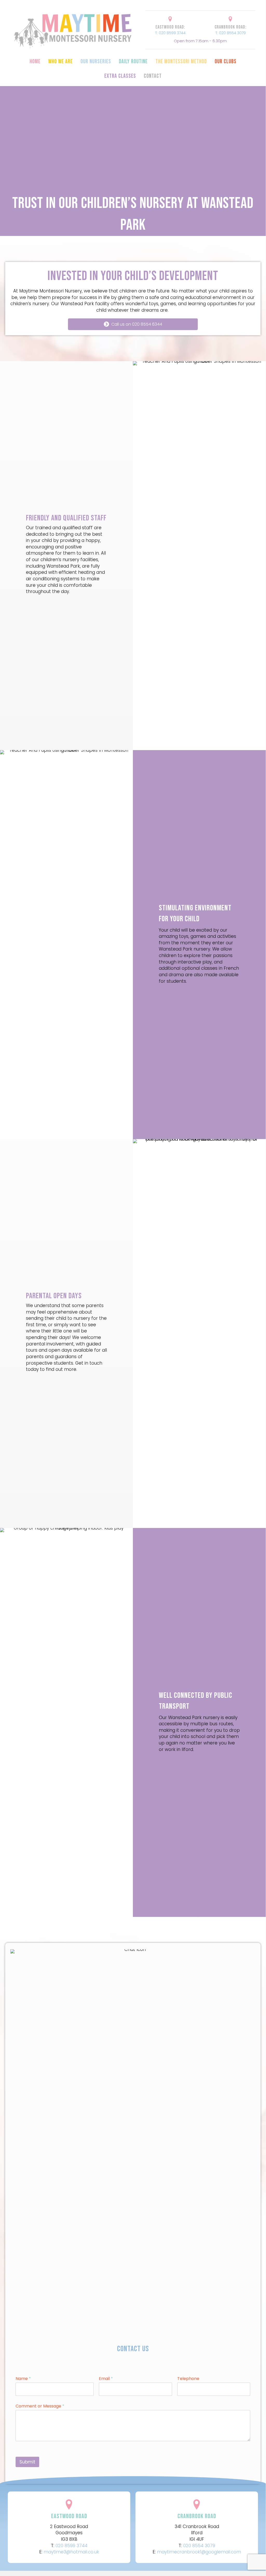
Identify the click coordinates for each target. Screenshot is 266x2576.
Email (106, 2379)
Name (23, 2379)
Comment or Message (40, 2406)
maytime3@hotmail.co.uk (71, 2552)
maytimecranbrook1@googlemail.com (199, 2552)
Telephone (188, 2379)
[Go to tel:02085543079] (230, 27)
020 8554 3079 (199, 2546)
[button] (133, 324)
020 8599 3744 (71, 2546)
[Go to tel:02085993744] (170, 27)
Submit (27, 2462)
